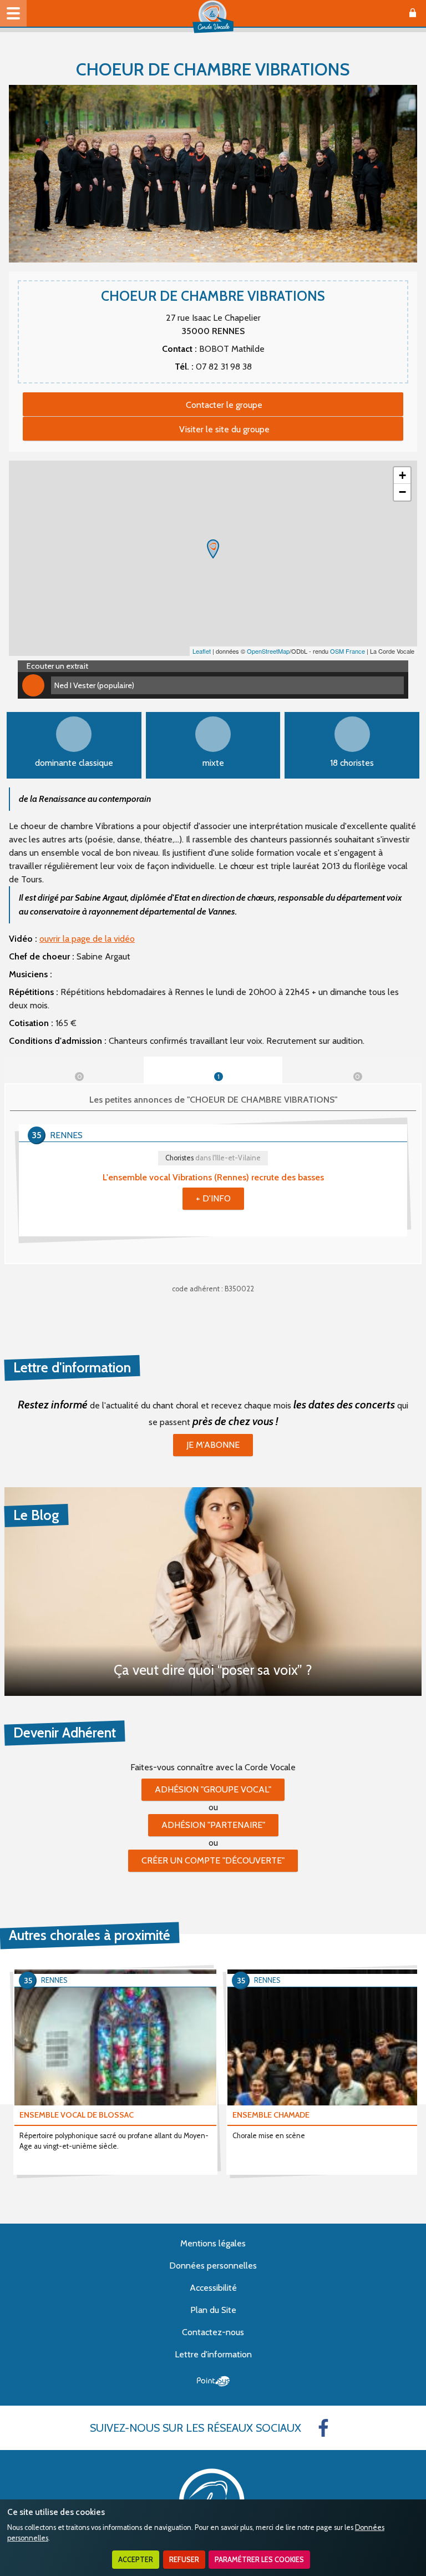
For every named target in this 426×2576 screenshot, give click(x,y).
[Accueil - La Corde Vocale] (213, 17)
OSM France (348, 651)
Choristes (213, 1158)
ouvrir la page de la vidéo (87, 939)
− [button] (402, 492)
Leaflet (202, 651)
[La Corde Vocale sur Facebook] (323, 2428)
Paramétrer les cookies (259, 2560)
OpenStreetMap (268, 651)
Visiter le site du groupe (224, 429)
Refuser (184, 2560)
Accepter (136, 2560)
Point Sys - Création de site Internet (213, 2381)
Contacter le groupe (224, 405)
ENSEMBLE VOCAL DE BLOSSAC (77, 2115)
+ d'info (213, 1198)
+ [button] (402, 475)
